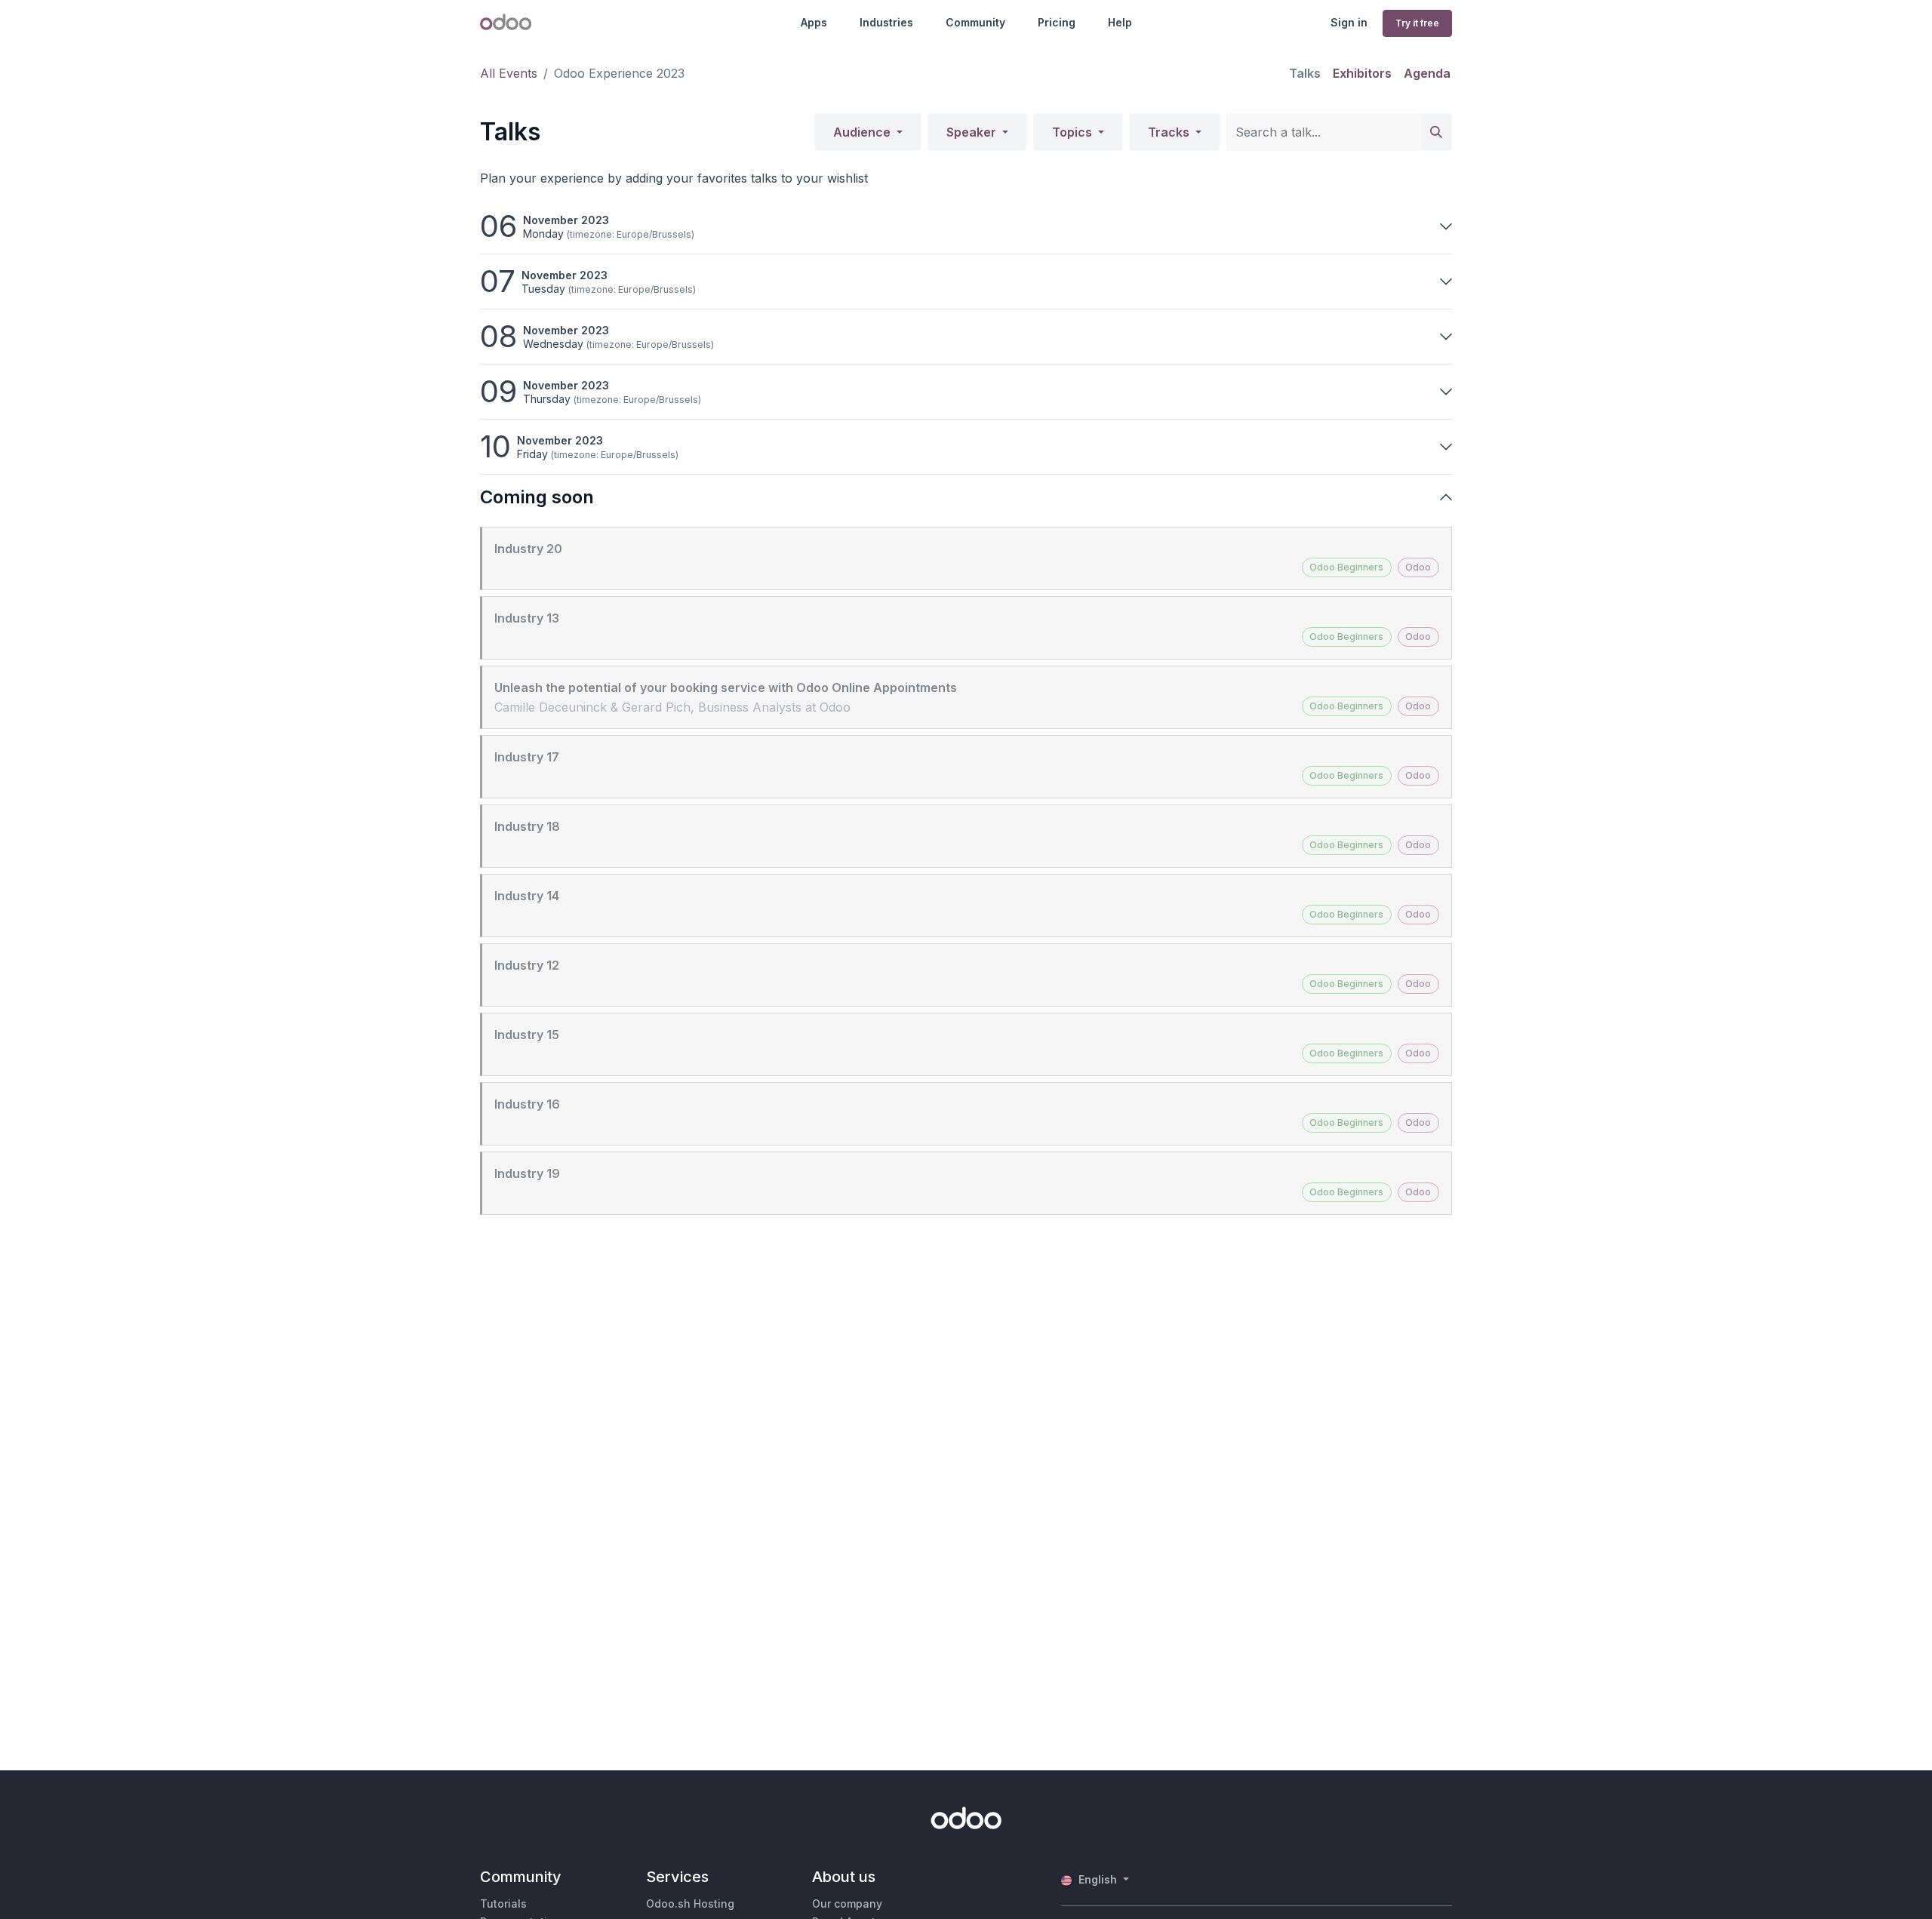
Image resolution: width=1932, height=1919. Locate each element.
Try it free (1417, 23)
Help (1120, 22)
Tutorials (503, 1904)
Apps (814, 22)
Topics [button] (1074, 132)
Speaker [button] (973, 132)
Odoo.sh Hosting (690, 1904)
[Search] (1436, 132)
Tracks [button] (1170, 132)
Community (975, 22)
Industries (886, 22)
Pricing (1057, 22)
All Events (509, 73)
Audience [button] (863, 132)
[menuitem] (1305, 73)
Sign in (1349, 22)
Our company (847, 1904)
